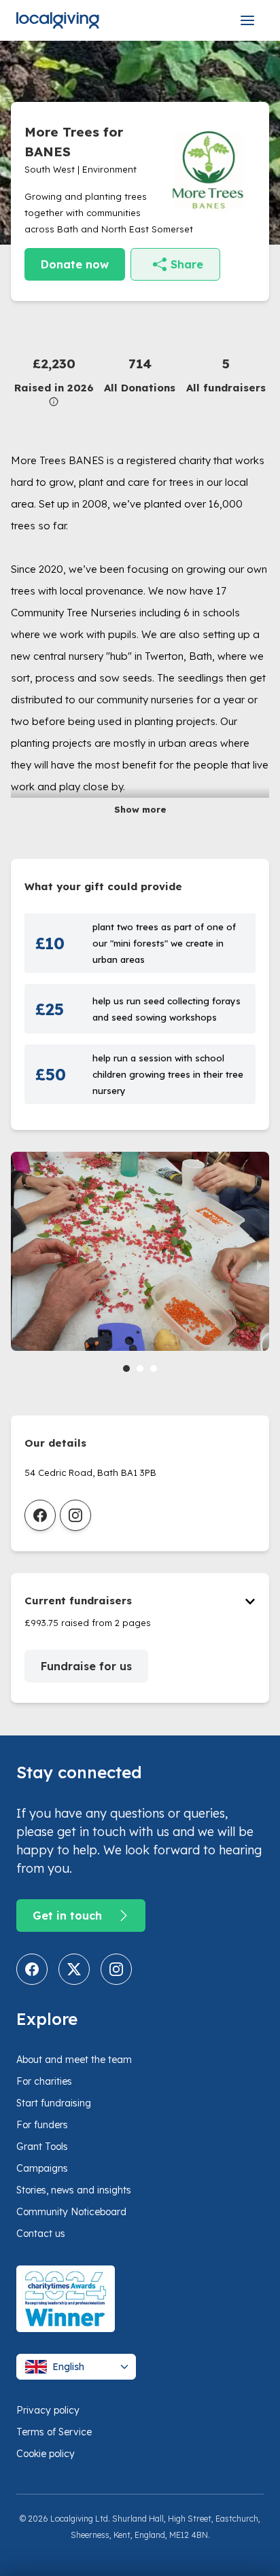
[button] (54, 380)
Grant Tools (42, 2147)
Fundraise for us (86, 1666)
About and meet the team (74, 2060)
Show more (140, 809)
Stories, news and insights (74, 2190)
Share (187, 264)
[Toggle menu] (247, 20)
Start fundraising (54, 2103)
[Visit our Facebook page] (32, 1969)
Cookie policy (46, 2454)
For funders (42, 2125)
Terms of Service (54, 2432)
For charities (44, 2081)
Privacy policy (48, 2410)
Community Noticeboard (71, 2212)
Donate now (75, 264)
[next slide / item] (260, 1265)
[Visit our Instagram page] (116, 1969)
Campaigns (42, 2168)
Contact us (41, 2234)
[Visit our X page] (74, 1969)
